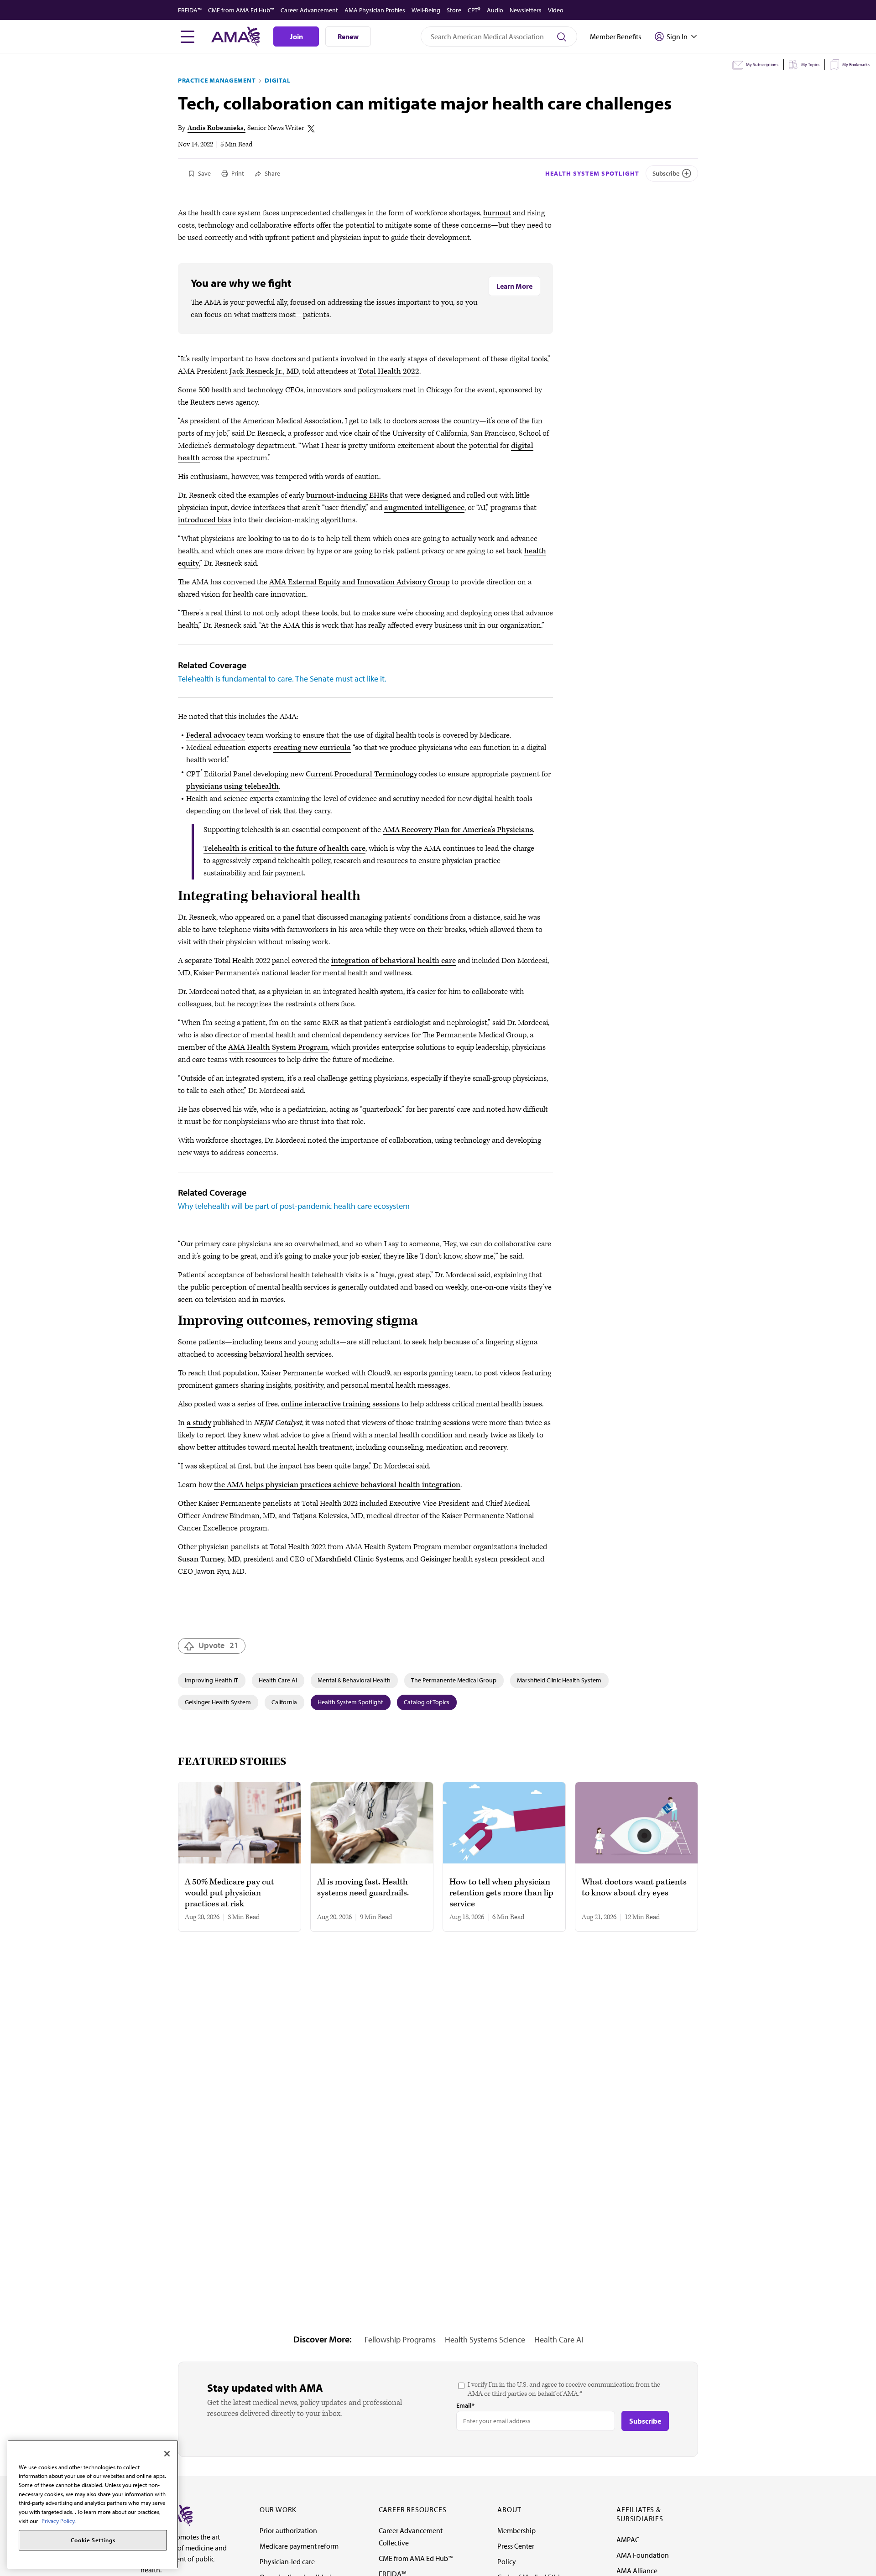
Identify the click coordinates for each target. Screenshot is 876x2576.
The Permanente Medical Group (454, 1680)
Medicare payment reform (299, 2546)
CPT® (474, 10)
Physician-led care (287, 2561)
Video (556, 10)
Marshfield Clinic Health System (559, 1680)
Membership (516, 2530)
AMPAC (628, 2540)
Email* (465, 2405)
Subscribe (666, 173)
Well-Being (426, 10)
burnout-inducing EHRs (347, 495)
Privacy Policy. (59, 2521)
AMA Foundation (643, 2555)
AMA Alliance (637, 2571)
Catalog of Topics (427, 1702)
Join (296, 36)
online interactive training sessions (340, 1404)
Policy (507, 2561)
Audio (495, 10)
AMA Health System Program (278, 1047)
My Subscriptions (762, 65)
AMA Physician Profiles (375, 10)
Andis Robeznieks (216, 128)
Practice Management (217, 80)
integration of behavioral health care (394, 961)
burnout (497, 213)
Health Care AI (278, 1680)
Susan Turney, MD (209, 1559)
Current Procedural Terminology (362, 774)
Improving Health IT (211, 1680)
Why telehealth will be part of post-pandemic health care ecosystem (294, 1206)
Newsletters (526, 10)
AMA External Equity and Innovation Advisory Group (360, 582)
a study (199, 1423)
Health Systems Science (485, 2339)
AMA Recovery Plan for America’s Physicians (458, 830)
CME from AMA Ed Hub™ (241, 10)
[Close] (167, 2454)
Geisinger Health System (218, 1702)
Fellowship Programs (400, 2339)
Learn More (514, 286)
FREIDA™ (190, 10)
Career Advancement (309, 10)
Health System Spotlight (592, 173)
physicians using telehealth (232, 786)
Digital (277, 80)
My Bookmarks (856, 65)
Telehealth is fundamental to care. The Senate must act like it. (282, 679)
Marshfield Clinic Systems (359, 1559)
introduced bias (205, 520)
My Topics (810, 65)
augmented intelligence (424, 508)
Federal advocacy (216, 735)
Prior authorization (288, 2530)
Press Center (516, 2546)
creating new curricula (312, 748)
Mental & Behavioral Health (354, 1680)
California (284, 1702)
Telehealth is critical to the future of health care (284, 848)
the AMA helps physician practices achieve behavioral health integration (337, 1485)
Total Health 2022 (389, 371)
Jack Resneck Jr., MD (264, 371)
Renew (348, 36)
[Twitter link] (311, 129)
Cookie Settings (93, 2540)
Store (454, 10)
